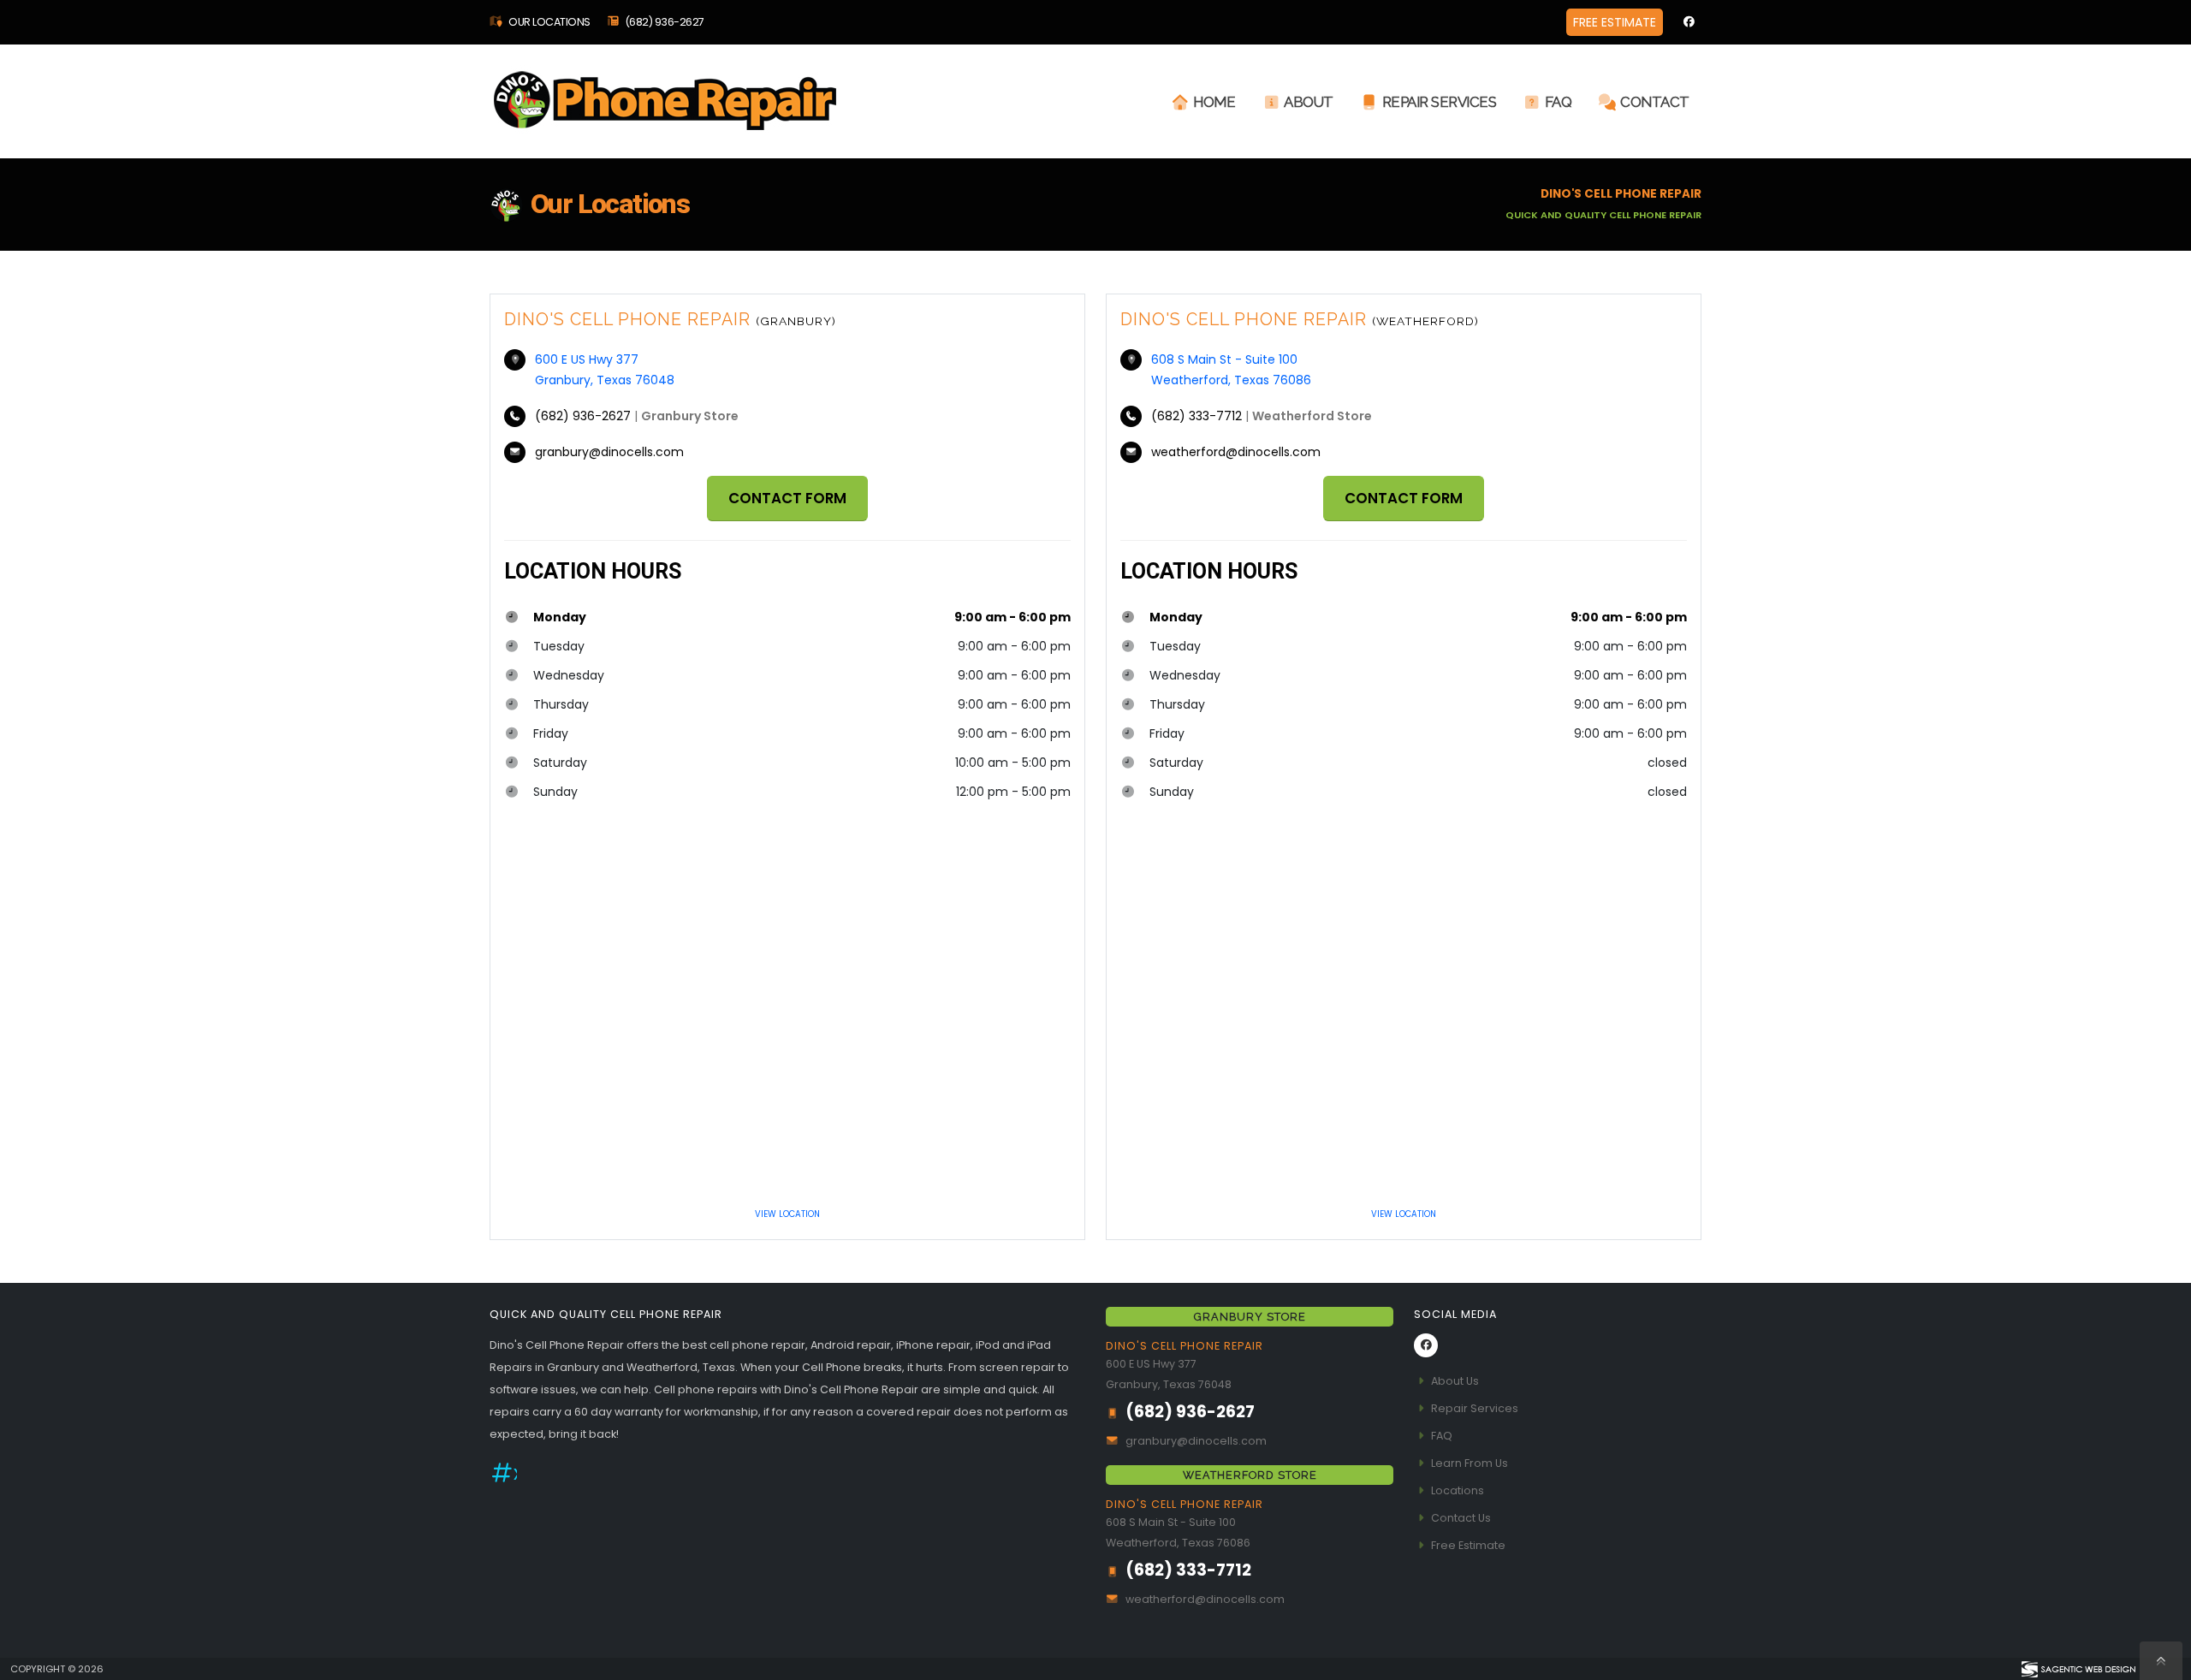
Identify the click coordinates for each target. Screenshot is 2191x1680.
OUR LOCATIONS (549, 22)
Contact (1655, 102)
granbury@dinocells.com (609, 452)
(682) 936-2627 (665, 22)
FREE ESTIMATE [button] (1615, 22)
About (1309, 102)
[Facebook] (1689, 22)
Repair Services (1440, 102)
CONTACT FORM (787, 498)
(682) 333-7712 (1198, 416)
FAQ (1559, 102)
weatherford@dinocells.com (1236, 452)
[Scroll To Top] (2161, 1661)
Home (1214, 102)
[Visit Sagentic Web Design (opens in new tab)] (2078, 1669)
